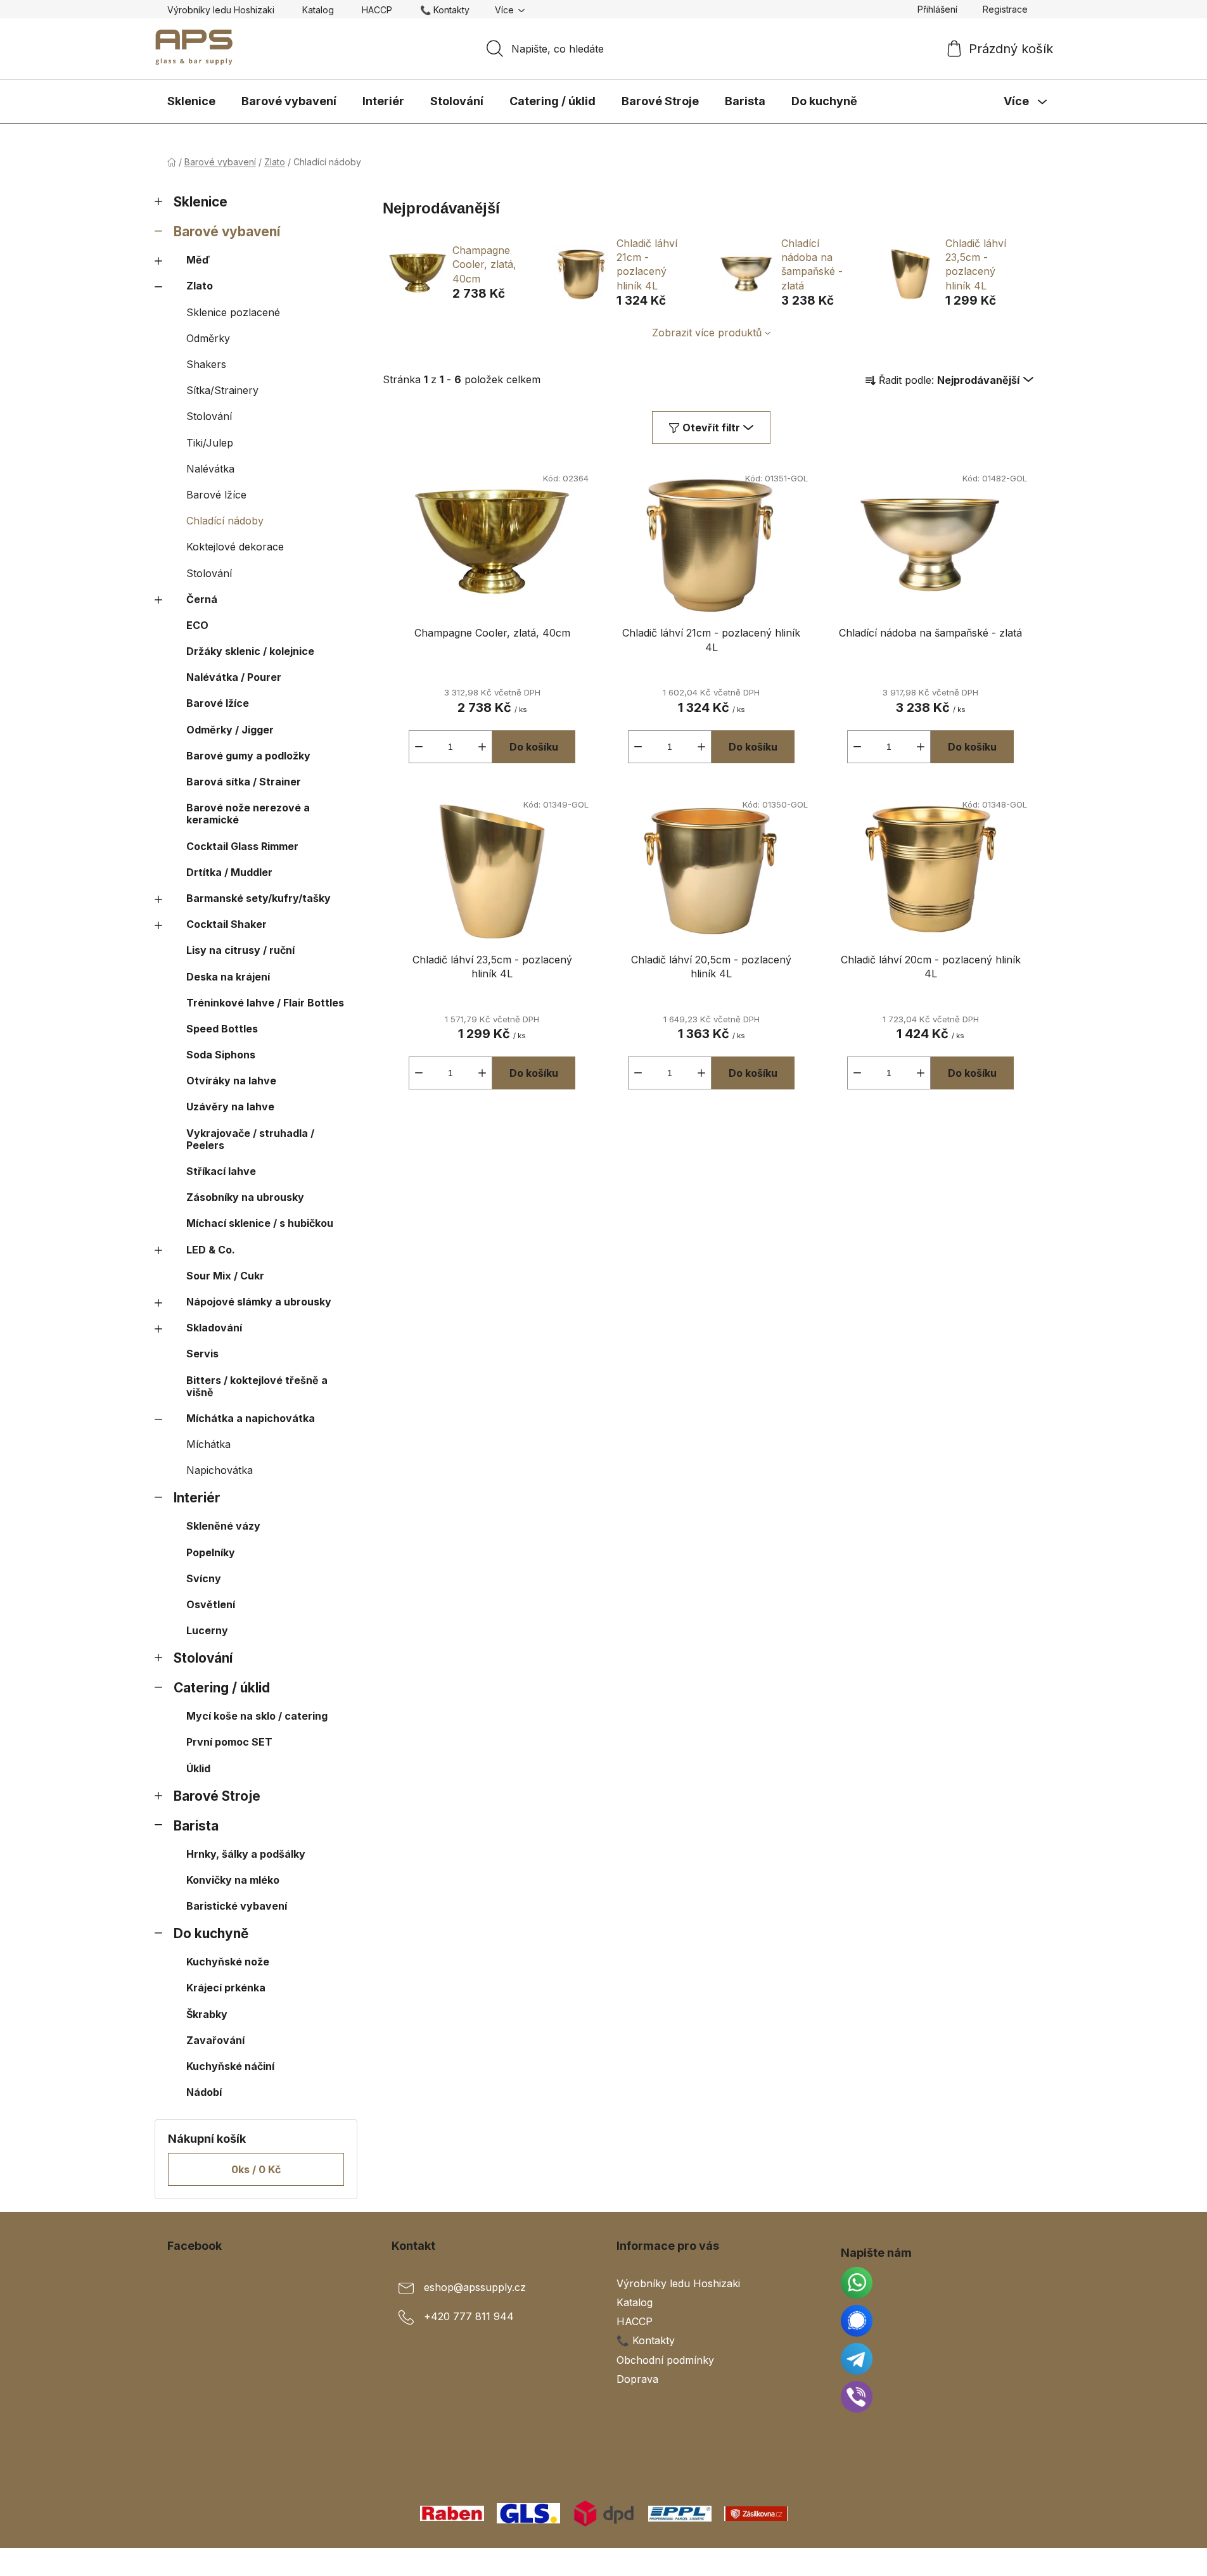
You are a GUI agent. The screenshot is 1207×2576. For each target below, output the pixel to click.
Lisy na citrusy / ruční (240, 950)
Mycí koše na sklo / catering (257, 1716)
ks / (256, 2169)
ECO (197, 625)
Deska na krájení (228, 977)
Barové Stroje (217, 1796)
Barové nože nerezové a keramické (248, 814)
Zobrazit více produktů (707, 333)
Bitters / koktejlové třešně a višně (257, 1386)
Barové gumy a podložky (248, 756)
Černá (202, 599)
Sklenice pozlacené (233, 312)
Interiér (197, 1498)
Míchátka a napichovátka (251, 1418)
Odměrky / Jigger (230, 730)
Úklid (198, 1768)
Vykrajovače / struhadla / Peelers (250, 1139)
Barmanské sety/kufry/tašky (259, 898)
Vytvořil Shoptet (1002, 2562)
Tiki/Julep (210, 443)
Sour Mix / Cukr (225, 1276)
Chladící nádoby (225, 521)
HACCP (377, 10)
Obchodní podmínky (665, 2360)
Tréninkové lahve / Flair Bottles (265, 1003)
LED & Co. (211, 1250)
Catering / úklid (222, 1688)
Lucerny (207, 1630)
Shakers (206, 364)
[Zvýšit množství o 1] (482, 747)
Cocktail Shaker (227, 924)
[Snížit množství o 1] (419, 747)
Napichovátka (220, 1470)
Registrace (1005, 9)
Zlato (200, 286)
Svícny (204, 1578)
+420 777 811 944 (469, 2316)
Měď (198, 260)
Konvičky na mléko (233, 1880)
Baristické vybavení (237, 1906)
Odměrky (208, 338)
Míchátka (208, 1444)
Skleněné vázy (223, 1526)
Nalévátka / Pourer (234, 677)
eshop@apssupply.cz (475, 2287)
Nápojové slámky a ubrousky (259, 1302)
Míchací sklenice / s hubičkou (260, 1223)
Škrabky (207, 2014)
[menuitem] (191, 101)
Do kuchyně (211, 1933)
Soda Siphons (221, 1055)
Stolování (209, 416)
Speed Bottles (222, 1029)
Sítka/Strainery (222, 390)
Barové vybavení (227, 232)
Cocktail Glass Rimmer (242, 846)
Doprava (637, 2379)
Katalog (318, 10)
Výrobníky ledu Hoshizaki (221, 10)
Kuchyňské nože (228, 1962)
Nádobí (204, 2092)
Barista (196, 1826)
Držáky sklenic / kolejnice (250, 651)
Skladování (214, 1328)
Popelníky (211, 1552)
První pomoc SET (229, 1742)
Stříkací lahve (221, 1171)
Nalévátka (210, 469)
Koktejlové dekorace (235, 547)
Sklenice (201, 202)
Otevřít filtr (711, 428)
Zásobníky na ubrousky (245, 1197)
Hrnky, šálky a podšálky (246, 1854)
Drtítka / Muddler (229, 872)
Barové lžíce (216, 495)
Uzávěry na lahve (230, 1107)
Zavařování (215, 2040)
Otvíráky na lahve (231, 1081)
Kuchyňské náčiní (230, 2066)
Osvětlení (211, 1604)
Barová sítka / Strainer (244, 782)
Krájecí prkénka (226, 1988)
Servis (202, 1354)
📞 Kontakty (445, 10)
